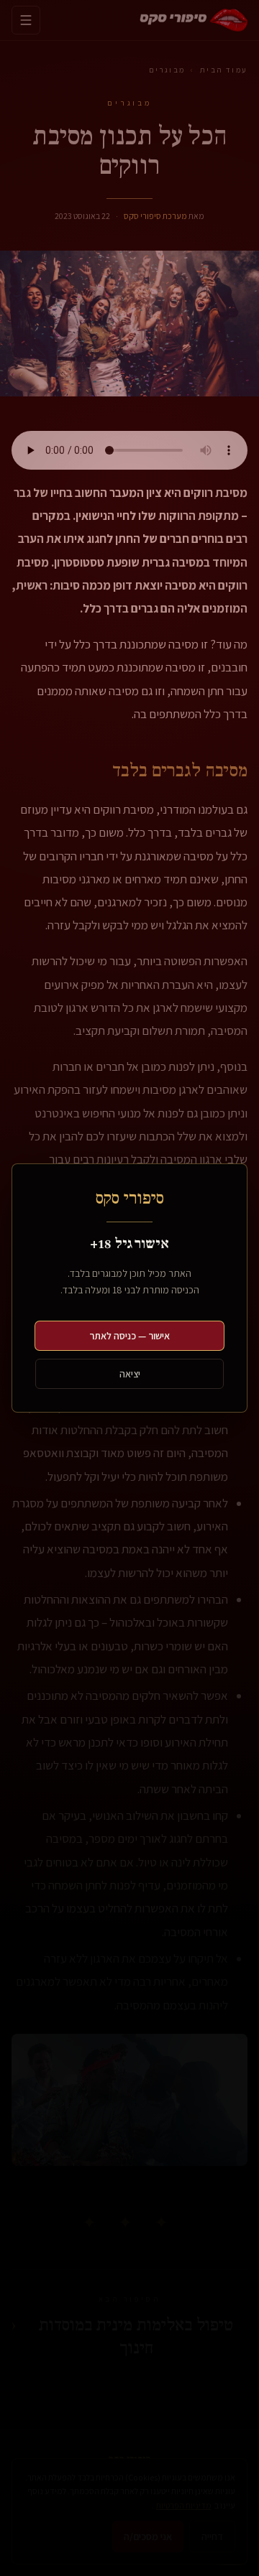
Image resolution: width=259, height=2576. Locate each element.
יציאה (130, 1374)
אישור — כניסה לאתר (129, 1336)
